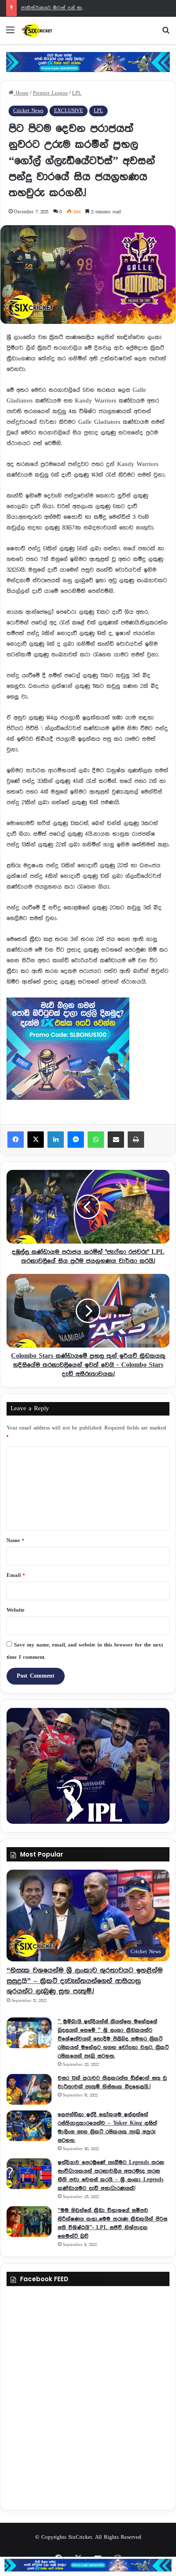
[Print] (136, 1140)
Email (16, 1575)
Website (16, 1610)
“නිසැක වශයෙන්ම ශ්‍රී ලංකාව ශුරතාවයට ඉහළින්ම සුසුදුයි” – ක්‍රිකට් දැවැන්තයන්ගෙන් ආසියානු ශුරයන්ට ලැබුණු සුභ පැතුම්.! (85, 1981)
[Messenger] (76, 1140)
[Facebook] (16, 1140)
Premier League (50, 93)
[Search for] (166, 33)
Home (21, 93)
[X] (36, 1140)
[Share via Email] (116, 1140)
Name (15, 1541)
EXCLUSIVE (69, 111)
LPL (77, 93)
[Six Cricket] (53, 30)
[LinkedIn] (56, 1140)
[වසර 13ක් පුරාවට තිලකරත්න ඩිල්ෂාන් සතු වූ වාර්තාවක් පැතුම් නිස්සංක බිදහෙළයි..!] (29, 2089)
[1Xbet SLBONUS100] (88, 2565)
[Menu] (10, 33)
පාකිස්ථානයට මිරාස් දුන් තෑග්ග (56, 8)
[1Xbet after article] (88, 1051)
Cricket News (28, 111)
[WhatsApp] (96, 1140)
